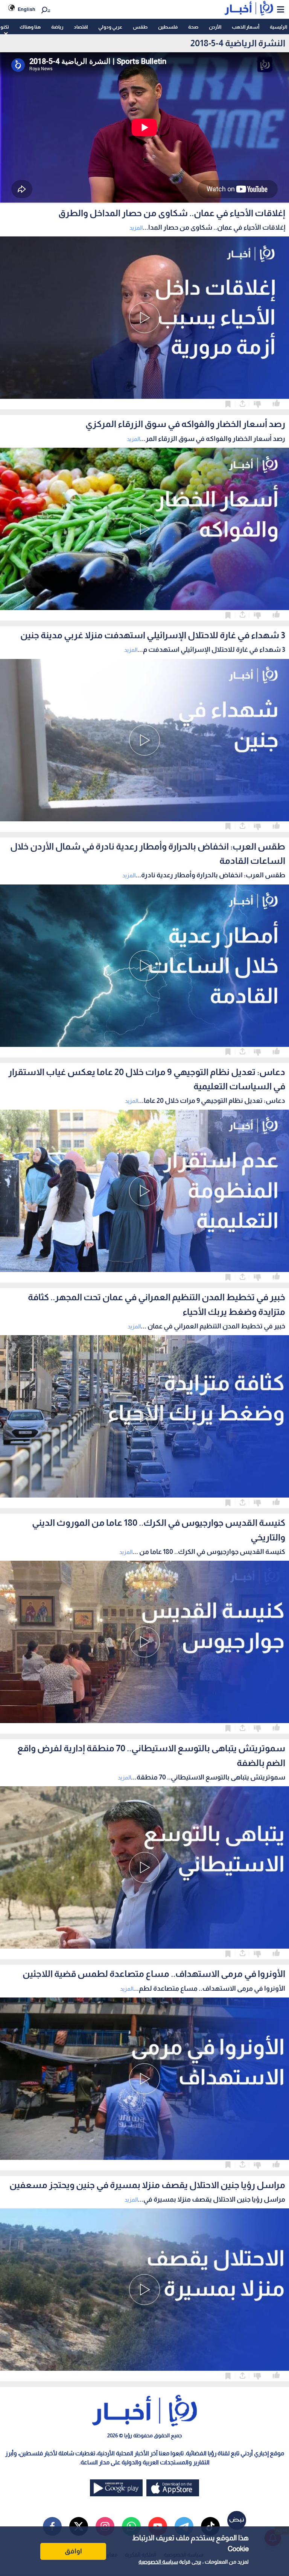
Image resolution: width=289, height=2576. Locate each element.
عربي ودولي (110, 27)
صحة (193, 27)
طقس (140, 27)
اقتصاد (81, 27)
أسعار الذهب (246, 27)
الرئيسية (278, 27)
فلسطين (168, 27)
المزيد (136, 228)
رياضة (57, 27)
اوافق (73, 2551)
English (27, 9)
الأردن (215, 27)
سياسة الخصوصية (158, 2562)
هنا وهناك (30, 27)
